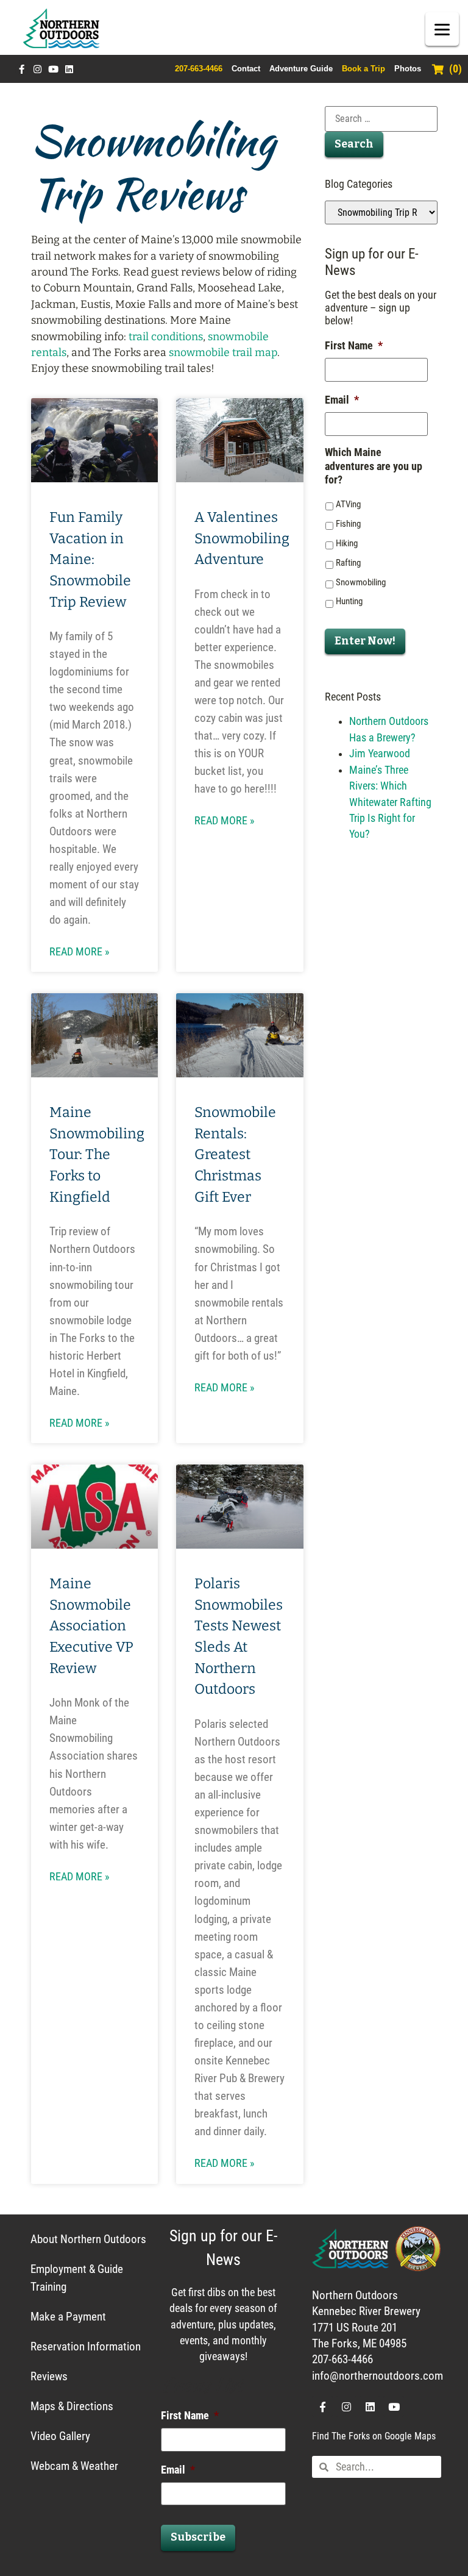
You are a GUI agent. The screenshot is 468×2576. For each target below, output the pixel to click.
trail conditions (166, 337)
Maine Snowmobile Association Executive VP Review (91, 1626)
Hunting (349, 601)
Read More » (80, 952)
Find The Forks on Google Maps (374, 2436)
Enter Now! (365, 641)
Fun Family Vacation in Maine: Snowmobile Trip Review (90, 559)
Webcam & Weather (74, 2466)
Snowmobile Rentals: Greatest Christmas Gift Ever (235, 1154)
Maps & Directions (72, 2406)
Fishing (348, 524)
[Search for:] (381, 119)
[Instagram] (37, 69)
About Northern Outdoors (88, 2239)
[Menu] (442, 29)
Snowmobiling (361, 582)
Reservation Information (86, 2346)
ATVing (348, 504)
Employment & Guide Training (77, 2278)
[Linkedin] (69, 69)
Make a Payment (68, 2317)
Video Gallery (60, 2436)
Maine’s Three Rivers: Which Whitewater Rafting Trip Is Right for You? (390, 802)
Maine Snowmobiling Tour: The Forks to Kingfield (97, 1154)
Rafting (348, 563)
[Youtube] (53, 69)
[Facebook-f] (22, 69)
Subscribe (198, 2537)
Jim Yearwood (380, 754)
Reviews (49, 2376)
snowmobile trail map (223, 353)
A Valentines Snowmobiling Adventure (242, 538)
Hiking (347, 543)
